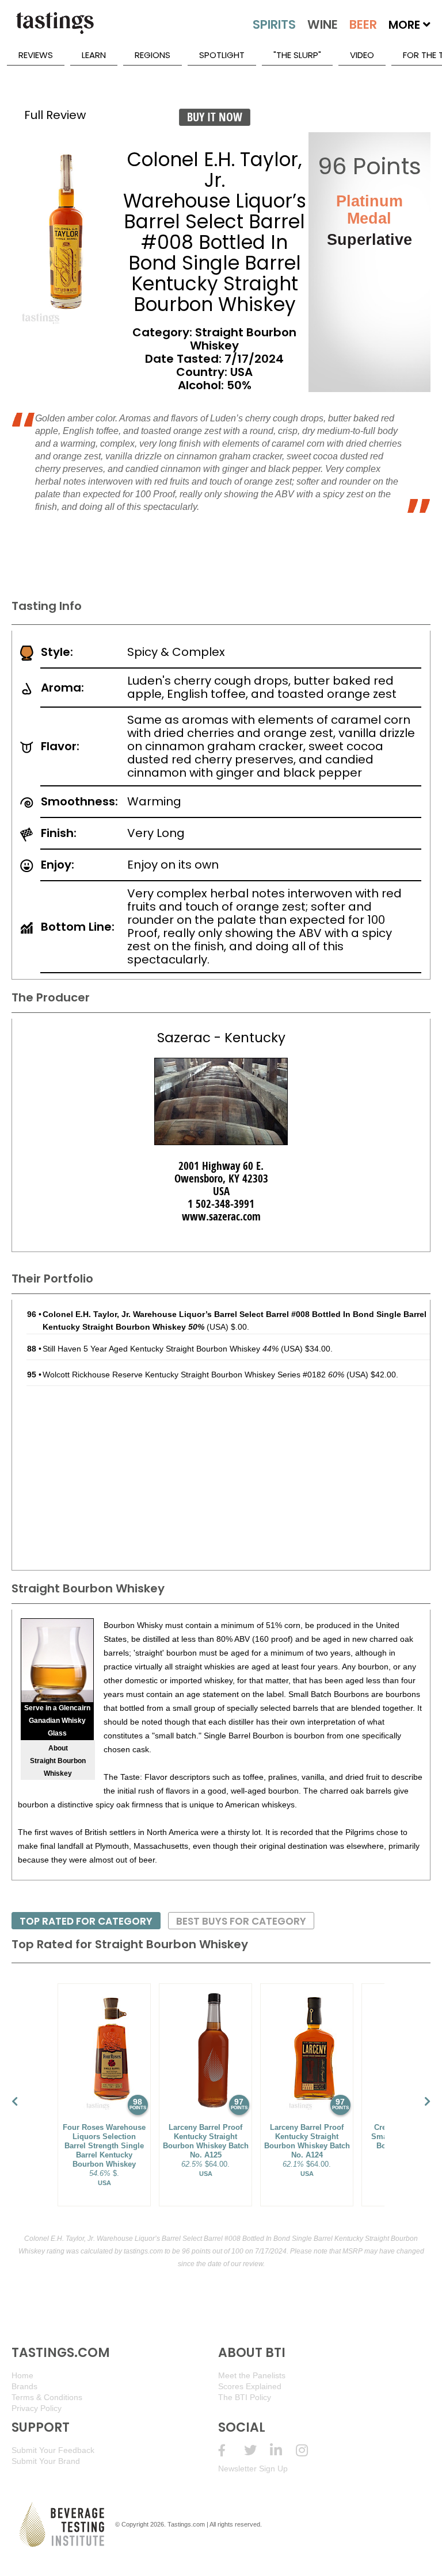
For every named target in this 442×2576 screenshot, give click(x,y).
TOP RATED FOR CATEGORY (86, 1921)
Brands (24, 2386)
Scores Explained (250, 2386)
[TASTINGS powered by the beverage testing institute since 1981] (55, 29)
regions (153, 55)
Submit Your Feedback (53, 2450)
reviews (36, 55)
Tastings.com (186, 2524)
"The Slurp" (297, 55)
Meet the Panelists (252, 2375)
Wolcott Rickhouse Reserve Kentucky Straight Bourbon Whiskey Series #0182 (193, 1375)
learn (94, 55)
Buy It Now (215, 117)
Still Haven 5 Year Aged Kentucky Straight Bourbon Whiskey (161, 1349)
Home (22, 2375)
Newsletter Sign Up (253, 2468)
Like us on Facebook (231, 2450)
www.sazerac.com (221, 1216)
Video (362, 55)
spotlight (222, 55)
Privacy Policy (37, 2408)
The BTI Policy (245, 2397)
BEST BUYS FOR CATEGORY (241, 1921)
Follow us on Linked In (283, 2450)
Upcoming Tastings (309, 2450)
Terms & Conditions (47, 2397)
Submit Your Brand (46, 2461)
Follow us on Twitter (257, 2450)
